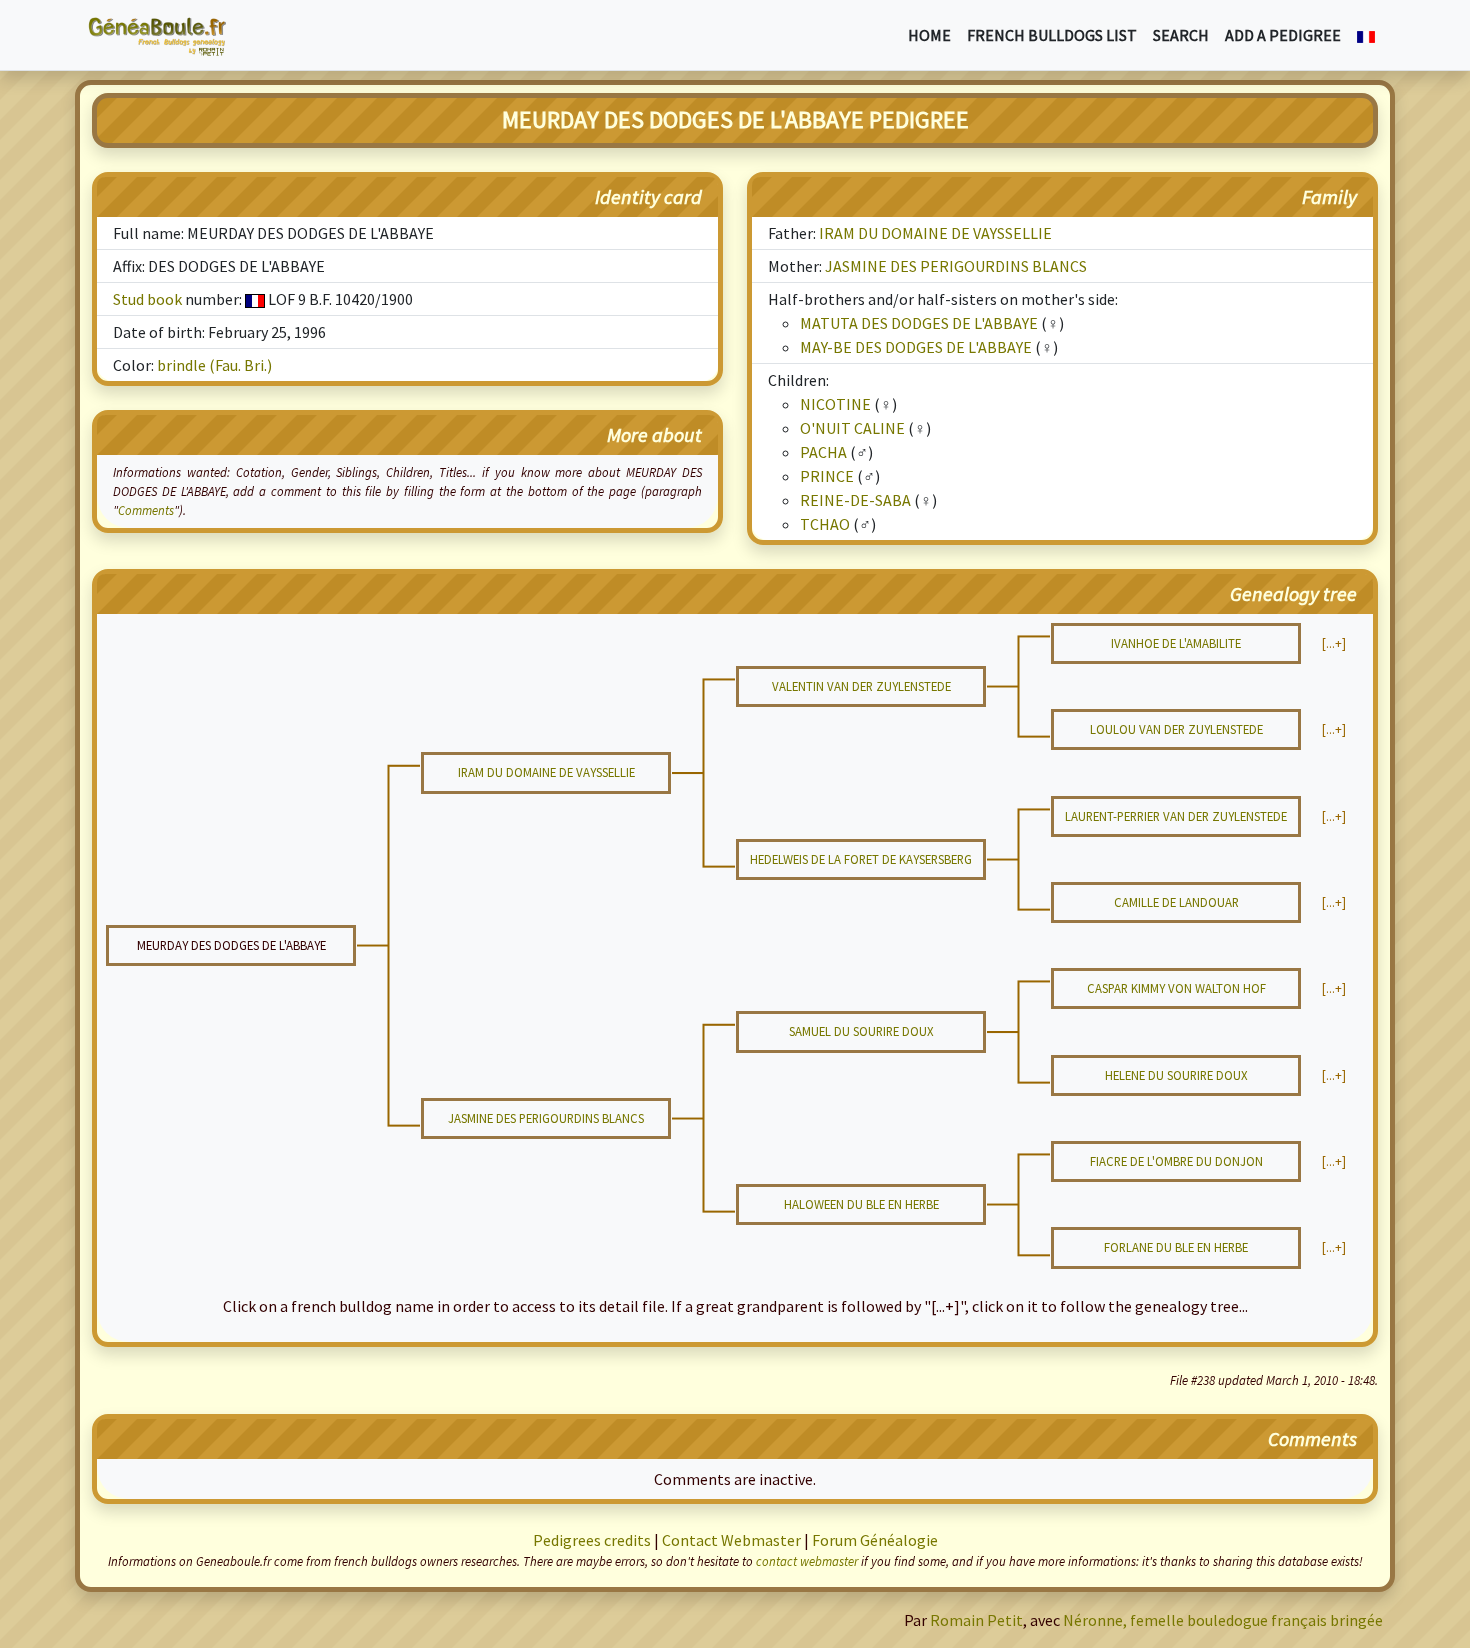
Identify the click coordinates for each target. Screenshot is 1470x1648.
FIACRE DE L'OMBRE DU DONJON (1176, 1161)
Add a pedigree (1283, 35)
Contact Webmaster (731, 1540)
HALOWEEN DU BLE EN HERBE (861, 1204)
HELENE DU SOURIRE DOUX (1176, 1075)
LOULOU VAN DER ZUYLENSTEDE (1176, 729)
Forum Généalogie (875, 1540)
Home (929, 35)
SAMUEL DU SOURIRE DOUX (861, 1031)
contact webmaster (807, 1561)
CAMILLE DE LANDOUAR (1176, 902)
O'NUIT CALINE (852, 428)
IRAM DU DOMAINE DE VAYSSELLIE (935, 233)
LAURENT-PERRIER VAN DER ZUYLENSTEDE (1176, 816)
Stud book (147, 299)
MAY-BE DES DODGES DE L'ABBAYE (916, 347)
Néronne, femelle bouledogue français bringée (1223, 1620)
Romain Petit (976, 1620)
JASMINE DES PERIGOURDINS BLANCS (956, 266)
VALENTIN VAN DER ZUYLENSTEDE (861, 686)
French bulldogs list (1052, 35)
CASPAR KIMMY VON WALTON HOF (1176, 988)
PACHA (823, 452)
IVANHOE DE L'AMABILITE (1176, 643)
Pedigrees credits (592, 1540)
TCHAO (825, 524)
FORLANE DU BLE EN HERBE (1176, 1247)
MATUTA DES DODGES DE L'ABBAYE (919, 323)
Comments (146, 510)
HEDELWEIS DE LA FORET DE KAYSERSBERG (861, 859)
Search (1181, 35)
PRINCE (827, 476)
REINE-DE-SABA (855, 500)
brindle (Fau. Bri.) (214, 365)
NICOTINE (835, 404)
